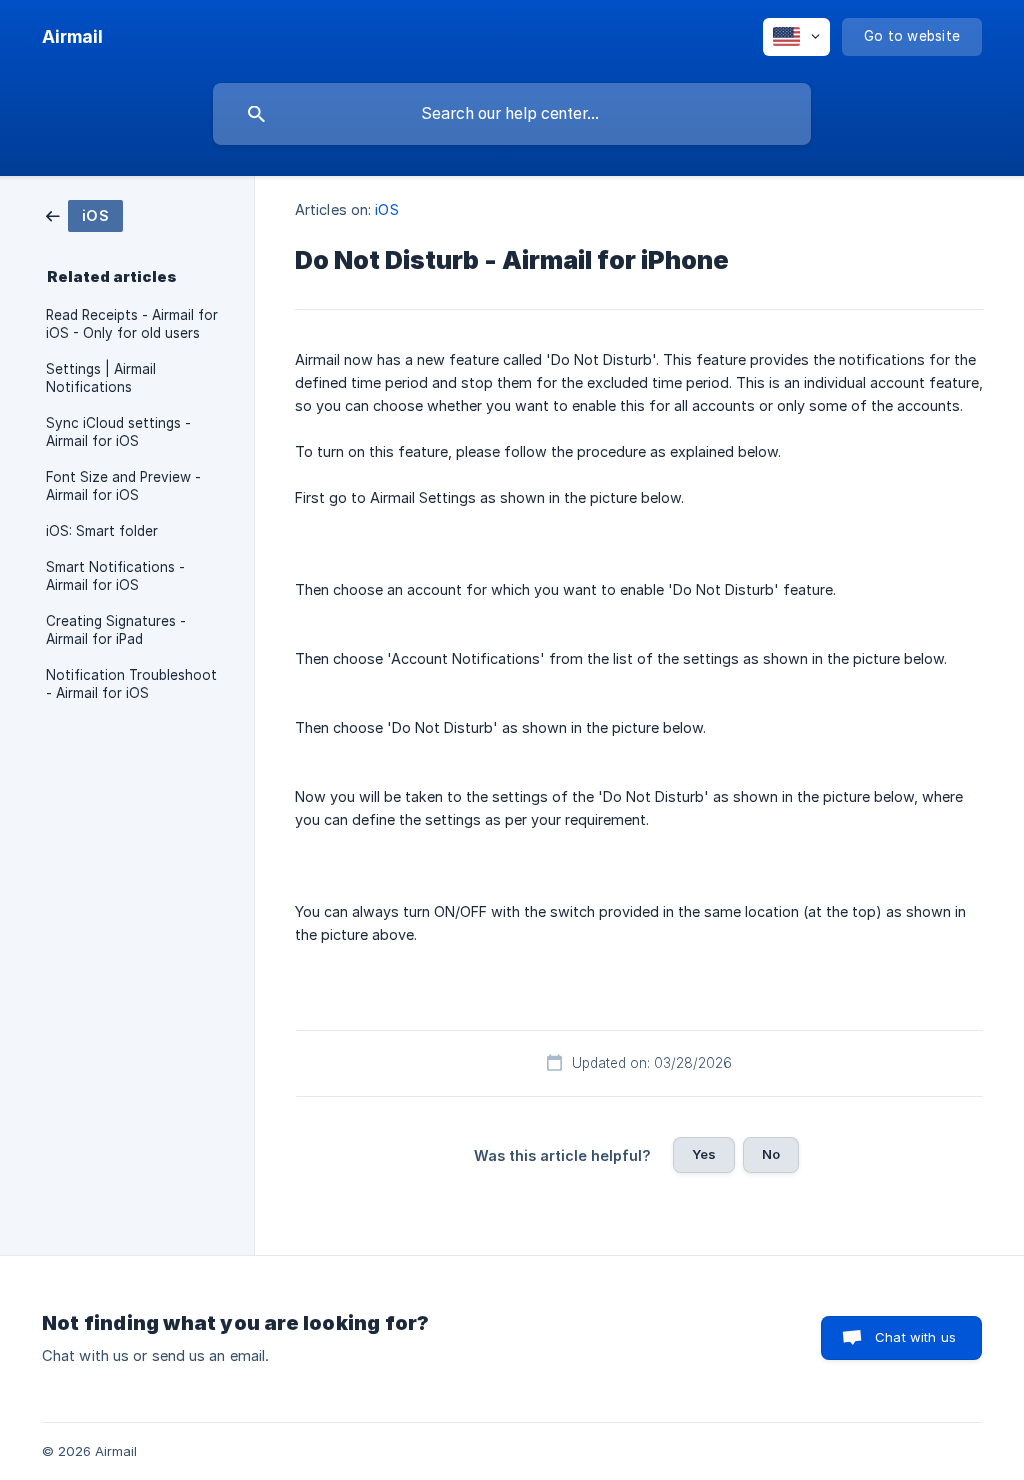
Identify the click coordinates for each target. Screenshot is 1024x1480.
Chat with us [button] (915, 1337)
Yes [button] (704, 1154)
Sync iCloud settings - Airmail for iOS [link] (118, 432)
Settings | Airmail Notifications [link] (101, 378)
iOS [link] (386, 209)
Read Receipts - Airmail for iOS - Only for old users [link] (132, 324)
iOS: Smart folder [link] (102, 531)
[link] (84, 214)
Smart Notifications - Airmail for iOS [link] (115, 576)
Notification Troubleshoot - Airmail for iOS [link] (131, 684)
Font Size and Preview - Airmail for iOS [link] (123, 486)
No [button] (771, 1154)
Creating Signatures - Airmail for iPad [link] (116, 630)
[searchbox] (512, 114)
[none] (72, 37)
